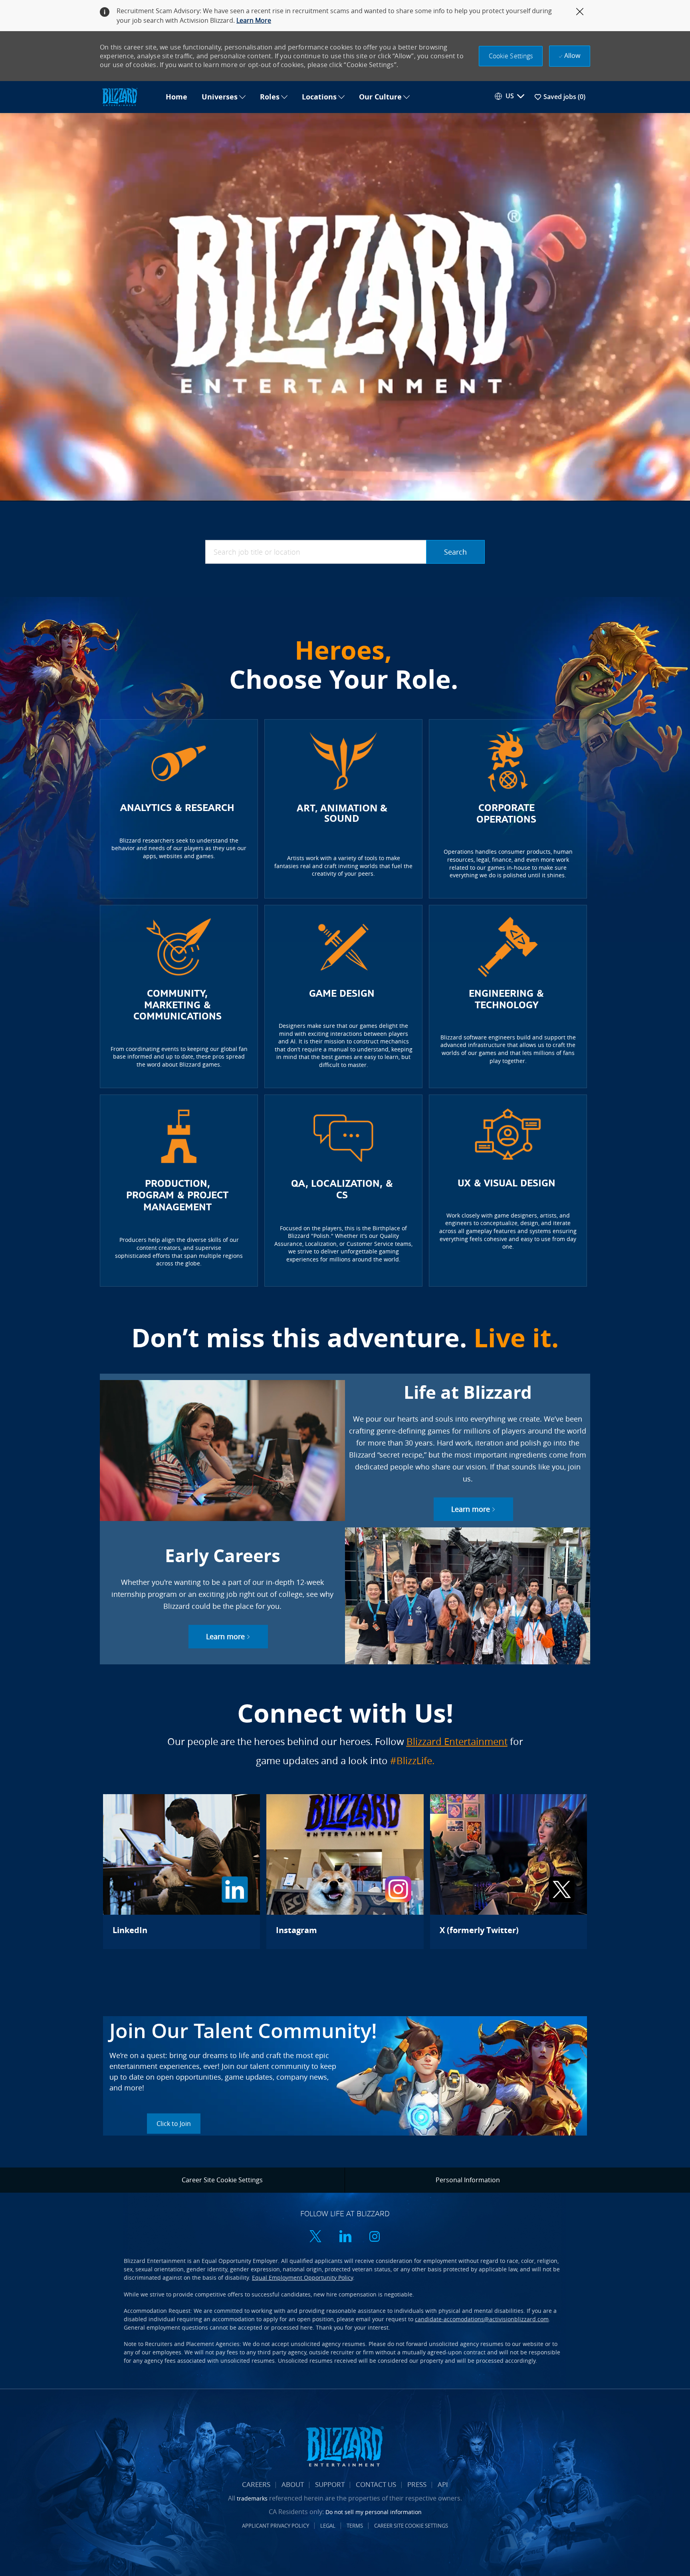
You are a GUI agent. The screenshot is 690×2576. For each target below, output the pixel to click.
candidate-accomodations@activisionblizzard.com (482, 2319)
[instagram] (375, 2237)
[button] (511, 56)
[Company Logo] (129, 97)
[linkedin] (345, 2237)
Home (176, 97)
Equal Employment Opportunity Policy (302, 2278)
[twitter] (315, 2237)
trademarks (252, 2498)
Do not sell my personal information (374, 2512)
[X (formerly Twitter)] (509, 1872)
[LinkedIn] (181, 1872)
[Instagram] (345, 1872)
